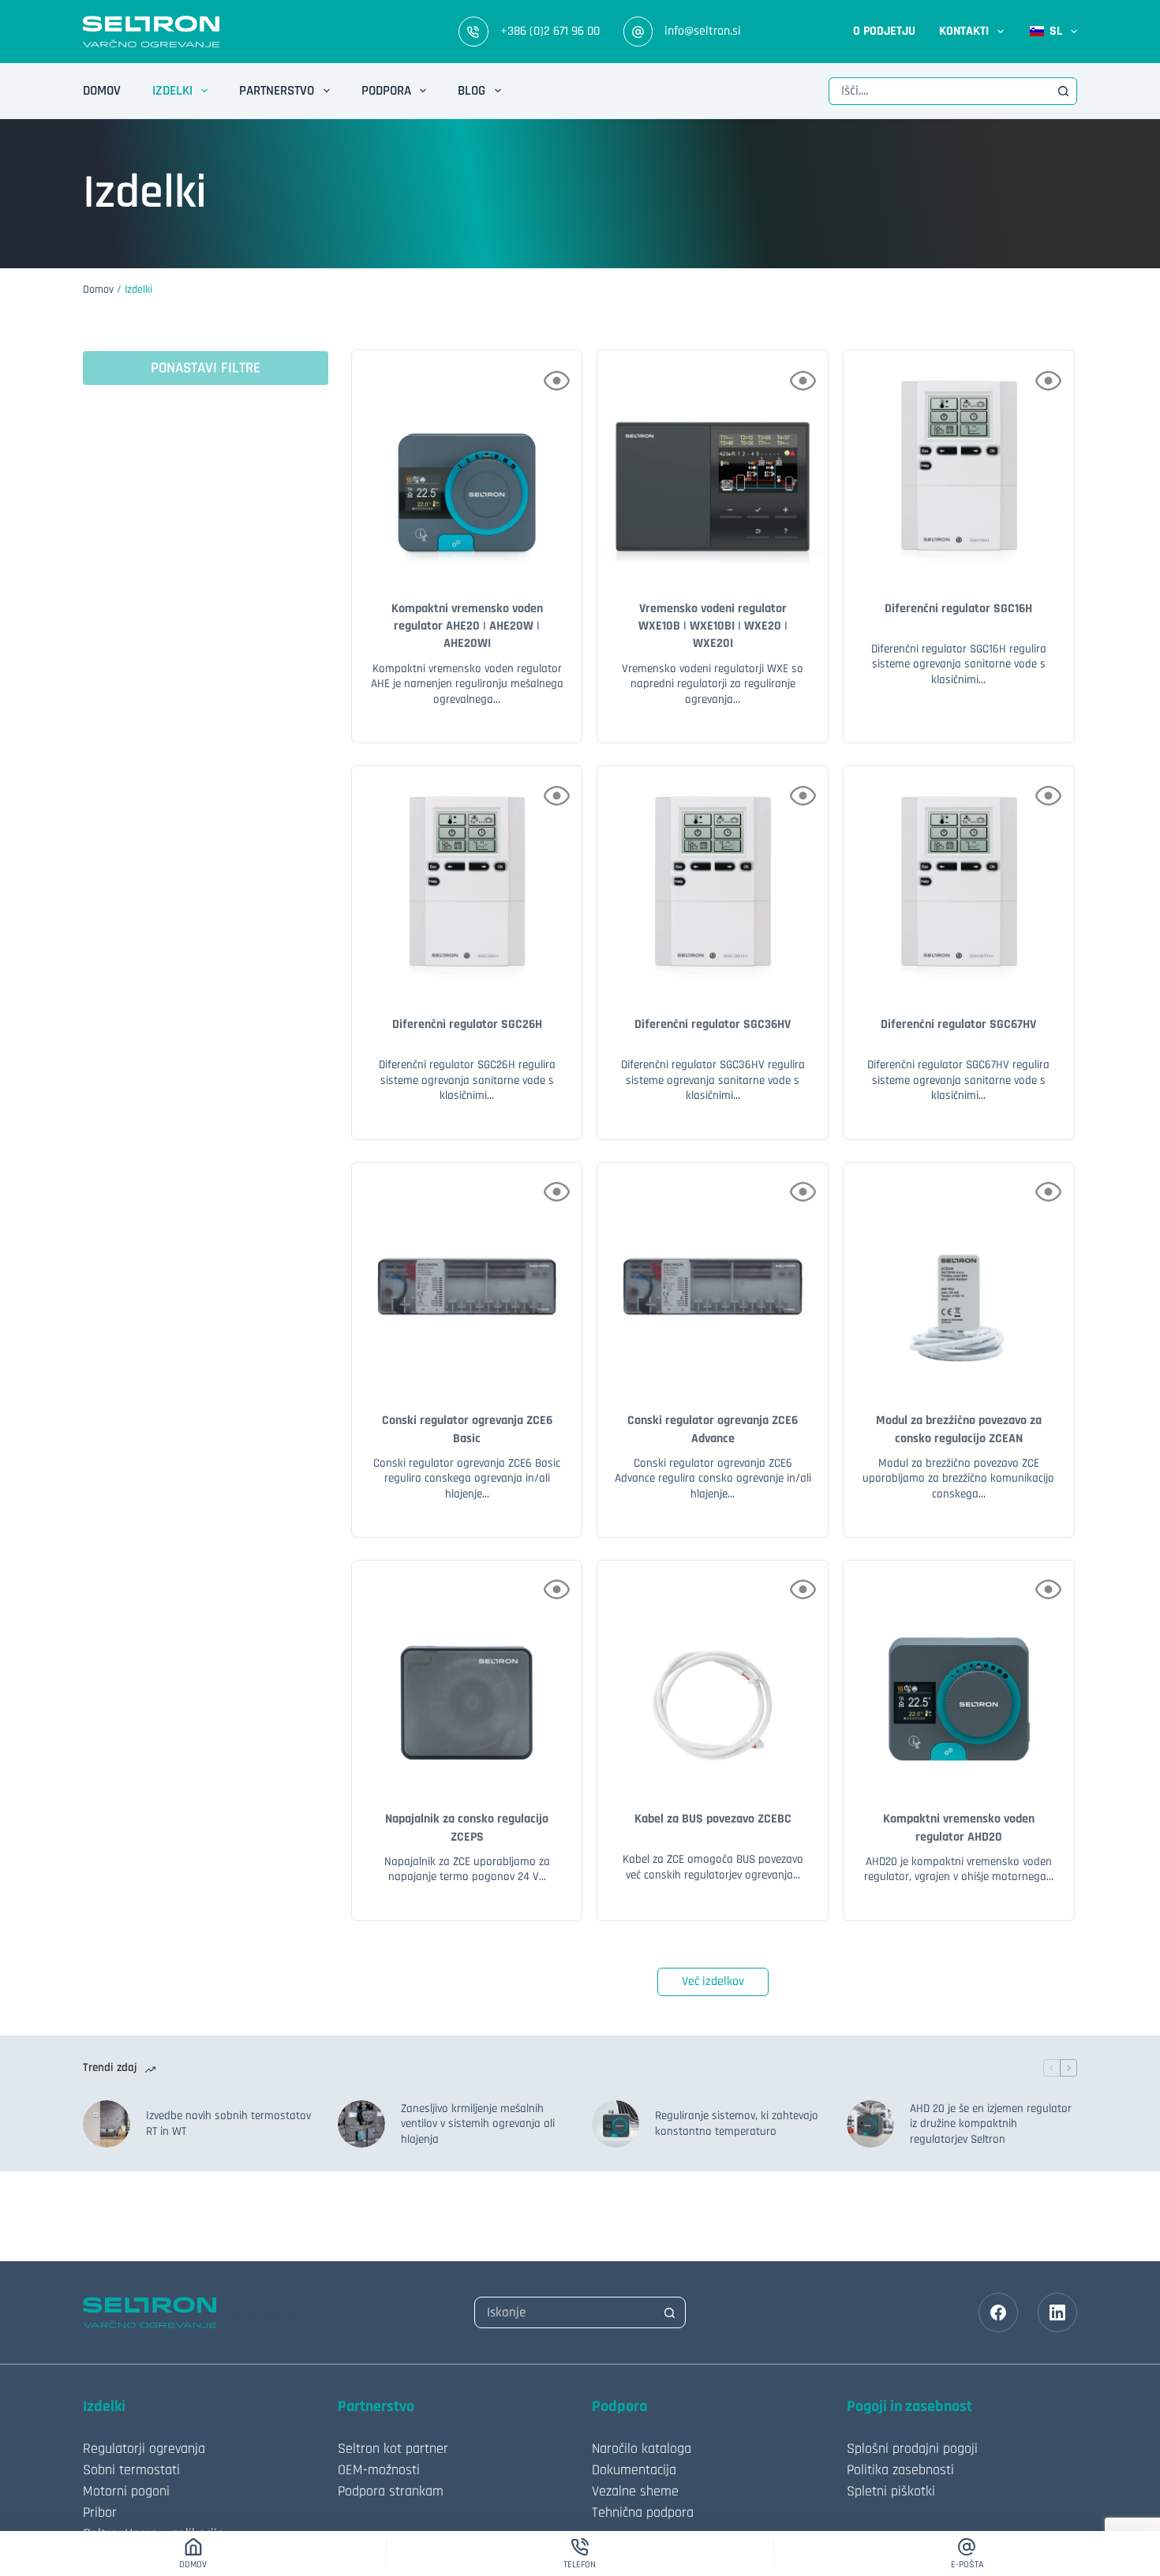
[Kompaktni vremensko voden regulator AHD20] (959, 1676)
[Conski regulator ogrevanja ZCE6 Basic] (467, 1278)
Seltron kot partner (393, 2449)
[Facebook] (998, 2312)
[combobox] (940, 91)
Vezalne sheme (635, 2491)
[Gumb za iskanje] (1063, 91)
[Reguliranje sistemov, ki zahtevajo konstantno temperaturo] (616, 2124)
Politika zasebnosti (900, 2470)
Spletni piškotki (891, 2491)
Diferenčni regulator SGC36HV (713, 1024)
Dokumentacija (634, 2470)
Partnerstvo (277, 91)
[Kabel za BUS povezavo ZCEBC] (713, 1676)
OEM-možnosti (379, 2470)
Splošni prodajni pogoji (912, 2449)
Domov (102, 91)
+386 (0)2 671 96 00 (550, 31)
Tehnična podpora (643, 2512)
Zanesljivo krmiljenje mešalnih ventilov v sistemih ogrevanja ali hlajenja (478, 2124)
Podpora (386, 91)
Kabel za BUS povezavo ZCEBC (713, 1819)
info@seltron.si (703, 31)
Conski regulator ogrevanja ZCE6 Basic (467, 1429)
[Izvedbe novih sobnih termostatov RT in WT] (107, 2124)
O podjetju (884, 31)
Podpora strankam (391, 2491)
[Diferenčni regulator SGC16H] (959, 465)
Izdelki (172, 91)
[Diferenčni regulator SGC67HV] (959, 881)
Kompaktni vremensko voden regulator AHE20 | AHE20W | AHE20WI (467, 626)
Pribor (100, 2512)
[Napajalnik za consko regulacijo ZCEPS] (467, 1676)
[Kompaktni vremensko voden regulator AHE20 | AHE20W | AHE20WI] (467, 465)
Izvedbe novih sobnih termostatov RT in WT (228, 2124)
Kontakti (964, 31)
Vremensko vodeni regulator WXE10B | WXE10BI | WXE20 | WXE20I (713, 626)
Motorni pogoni (126, 2491)
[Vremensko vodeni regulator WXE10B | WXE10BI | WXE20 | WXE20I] (713, 465)
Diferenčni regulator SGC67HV (958, 1024)
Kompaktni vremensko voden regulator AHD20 (959, 1828)
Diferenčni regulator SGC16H (958, 609)
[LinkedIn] (1057, 2312)
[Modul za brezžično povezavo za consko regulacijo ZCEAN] (959, 1278)
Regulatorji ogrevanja (144, 2449)
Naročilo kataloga (642, 2449)
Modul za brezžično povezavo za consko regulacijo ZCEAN (959, 1429)
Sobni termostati (131, 2470)
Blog (471, 91)
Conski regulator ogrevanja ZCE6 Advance (713, 1429)
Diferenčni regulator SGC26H (467, 1024)
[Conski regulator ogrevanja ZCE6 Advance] (713, 1278)
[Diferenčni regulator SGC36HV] (713, 881)
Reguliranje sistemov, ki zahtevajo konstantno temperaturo (737, 2124)
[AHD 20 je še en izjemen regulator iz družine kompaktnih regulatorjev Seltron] (870, 2124)
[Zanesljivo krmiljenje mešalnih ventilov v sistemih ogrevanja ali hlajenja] (361, 2124)
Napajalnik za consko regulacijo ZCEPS (467, 1828)
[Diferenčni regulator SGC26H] (467, 881)
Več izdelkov (713, 1982)
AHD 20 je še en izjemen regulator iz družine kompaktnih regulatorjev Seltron (991, 2124)
